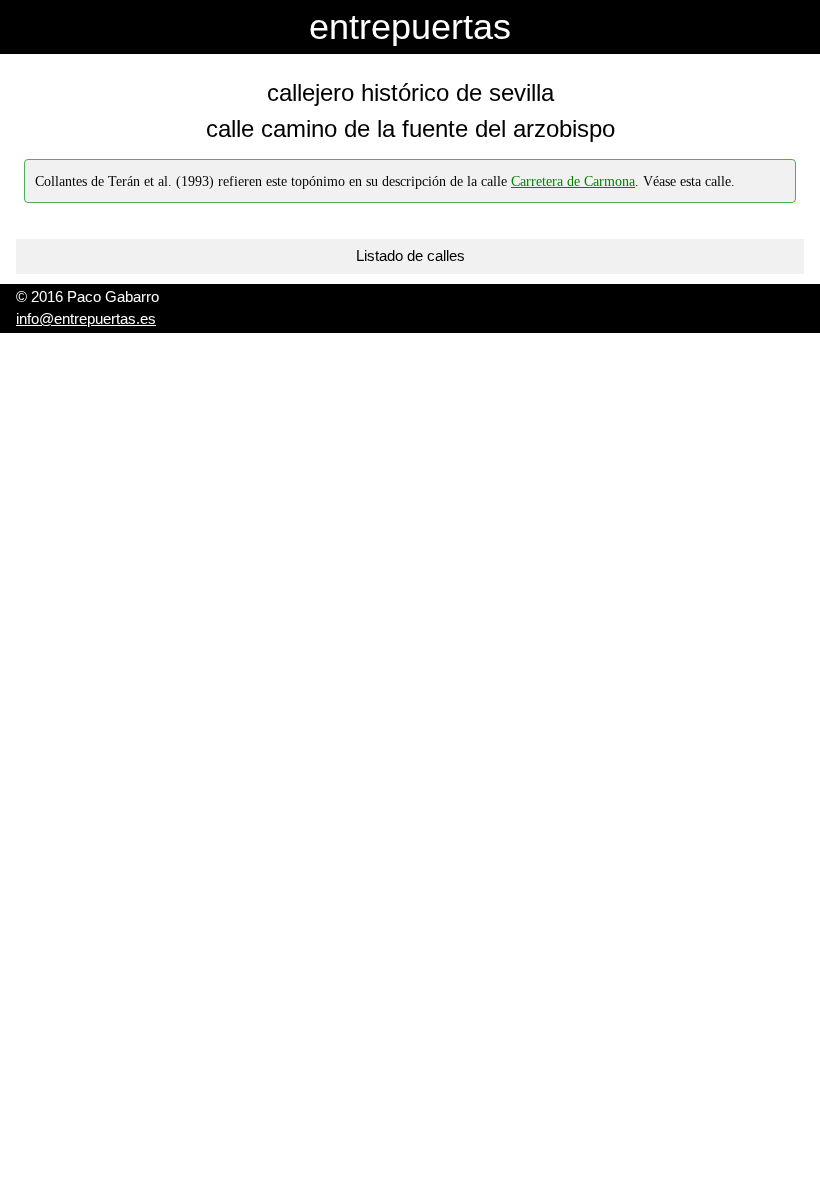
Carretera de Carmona (573, 181)
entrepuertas (410, 26)
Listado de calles (410, 255)
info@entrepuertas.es (86, 318)
